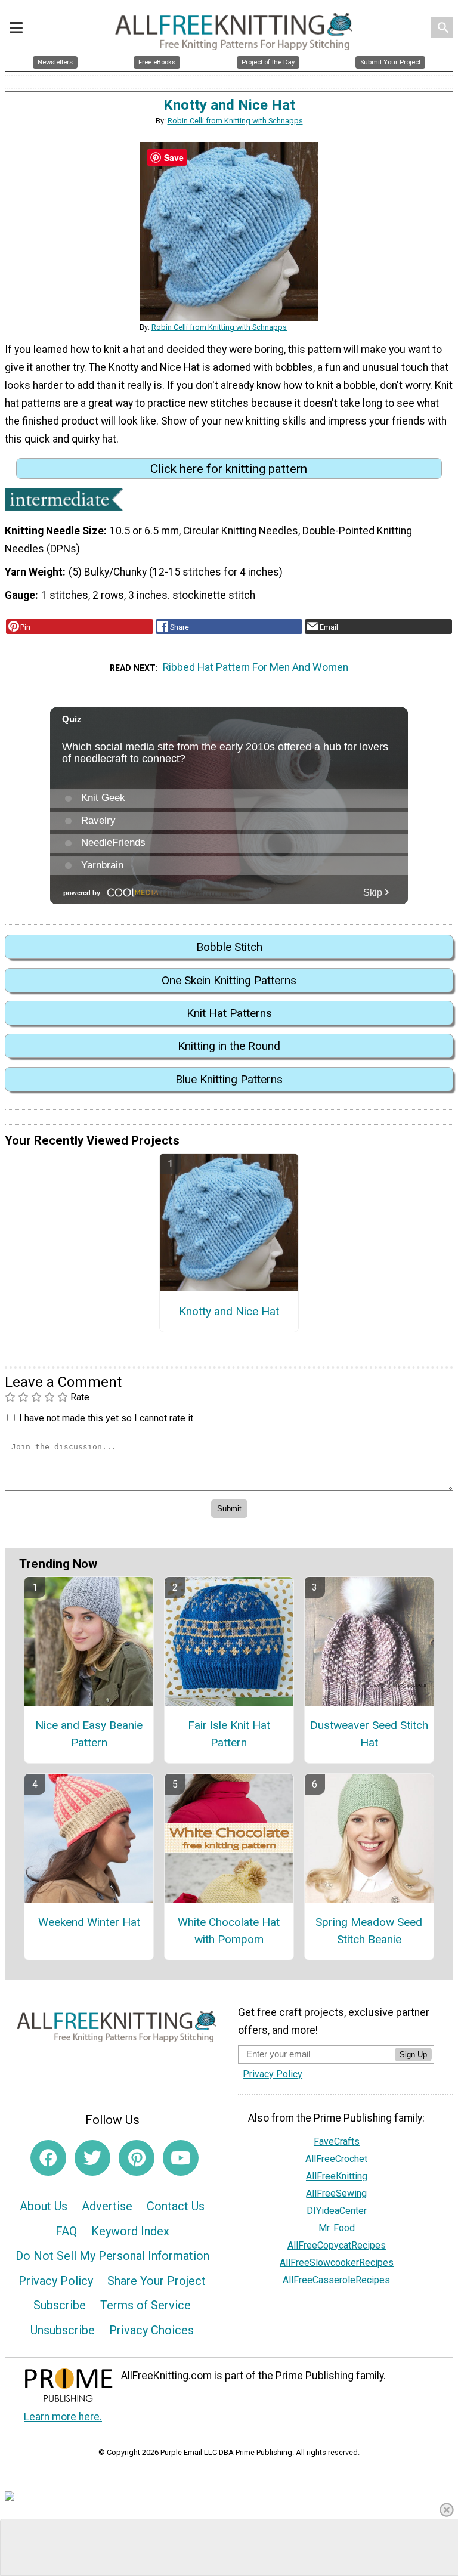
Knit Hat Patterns (229, 1013)
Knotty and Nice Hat (229, 1311)
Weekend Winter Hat (89, 1922)
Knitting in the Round (229, 1046)
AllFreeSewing (336, 2193)
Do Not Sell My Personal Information (112, 2256)
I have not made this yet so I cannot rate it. (107, 1418)
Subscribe (60, 2305)
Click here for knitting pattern (229, 469)
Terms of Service (146, 2305)
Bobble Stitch (229, 947)
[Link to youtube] (181, 2158)
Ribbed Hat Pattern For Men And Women (256, 667)
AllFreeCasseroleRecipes (336, 2280)
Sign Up (413, 2054)
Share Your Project (157, 2281)
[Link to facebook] (48, 2158)
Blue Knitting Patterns (229, 1079)
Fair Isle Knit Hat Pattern (229, 1734)
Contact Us (176, 2206)
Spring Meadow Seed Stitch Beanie (369, 1931)
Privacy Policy (56, 2281)
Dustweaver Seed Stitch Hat (369, 1734)
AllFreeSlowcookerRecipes (337, 2263)
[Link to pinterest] (137, 2158)
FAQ (66, 2231)
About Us (44, 2206)
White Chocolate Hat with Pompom (229, 1931)
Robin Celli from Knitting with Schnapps (235, 121)
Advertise (107, 2206)
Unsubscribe (63, 2330)
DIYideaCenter (337, 2211)
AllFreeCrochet (336, 2159)
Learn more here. (63, 2417)
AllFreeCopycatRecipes (337, 2245)
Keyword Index (130, 2231)
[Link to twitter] (92, 2158)
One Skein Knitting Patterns (229, 980)
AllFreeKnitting (337, 2176)
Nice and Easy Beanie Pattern (89, 1734)
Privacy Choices (151, 2330)
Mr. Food (337, 2228)
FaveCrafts (337, 2141)
